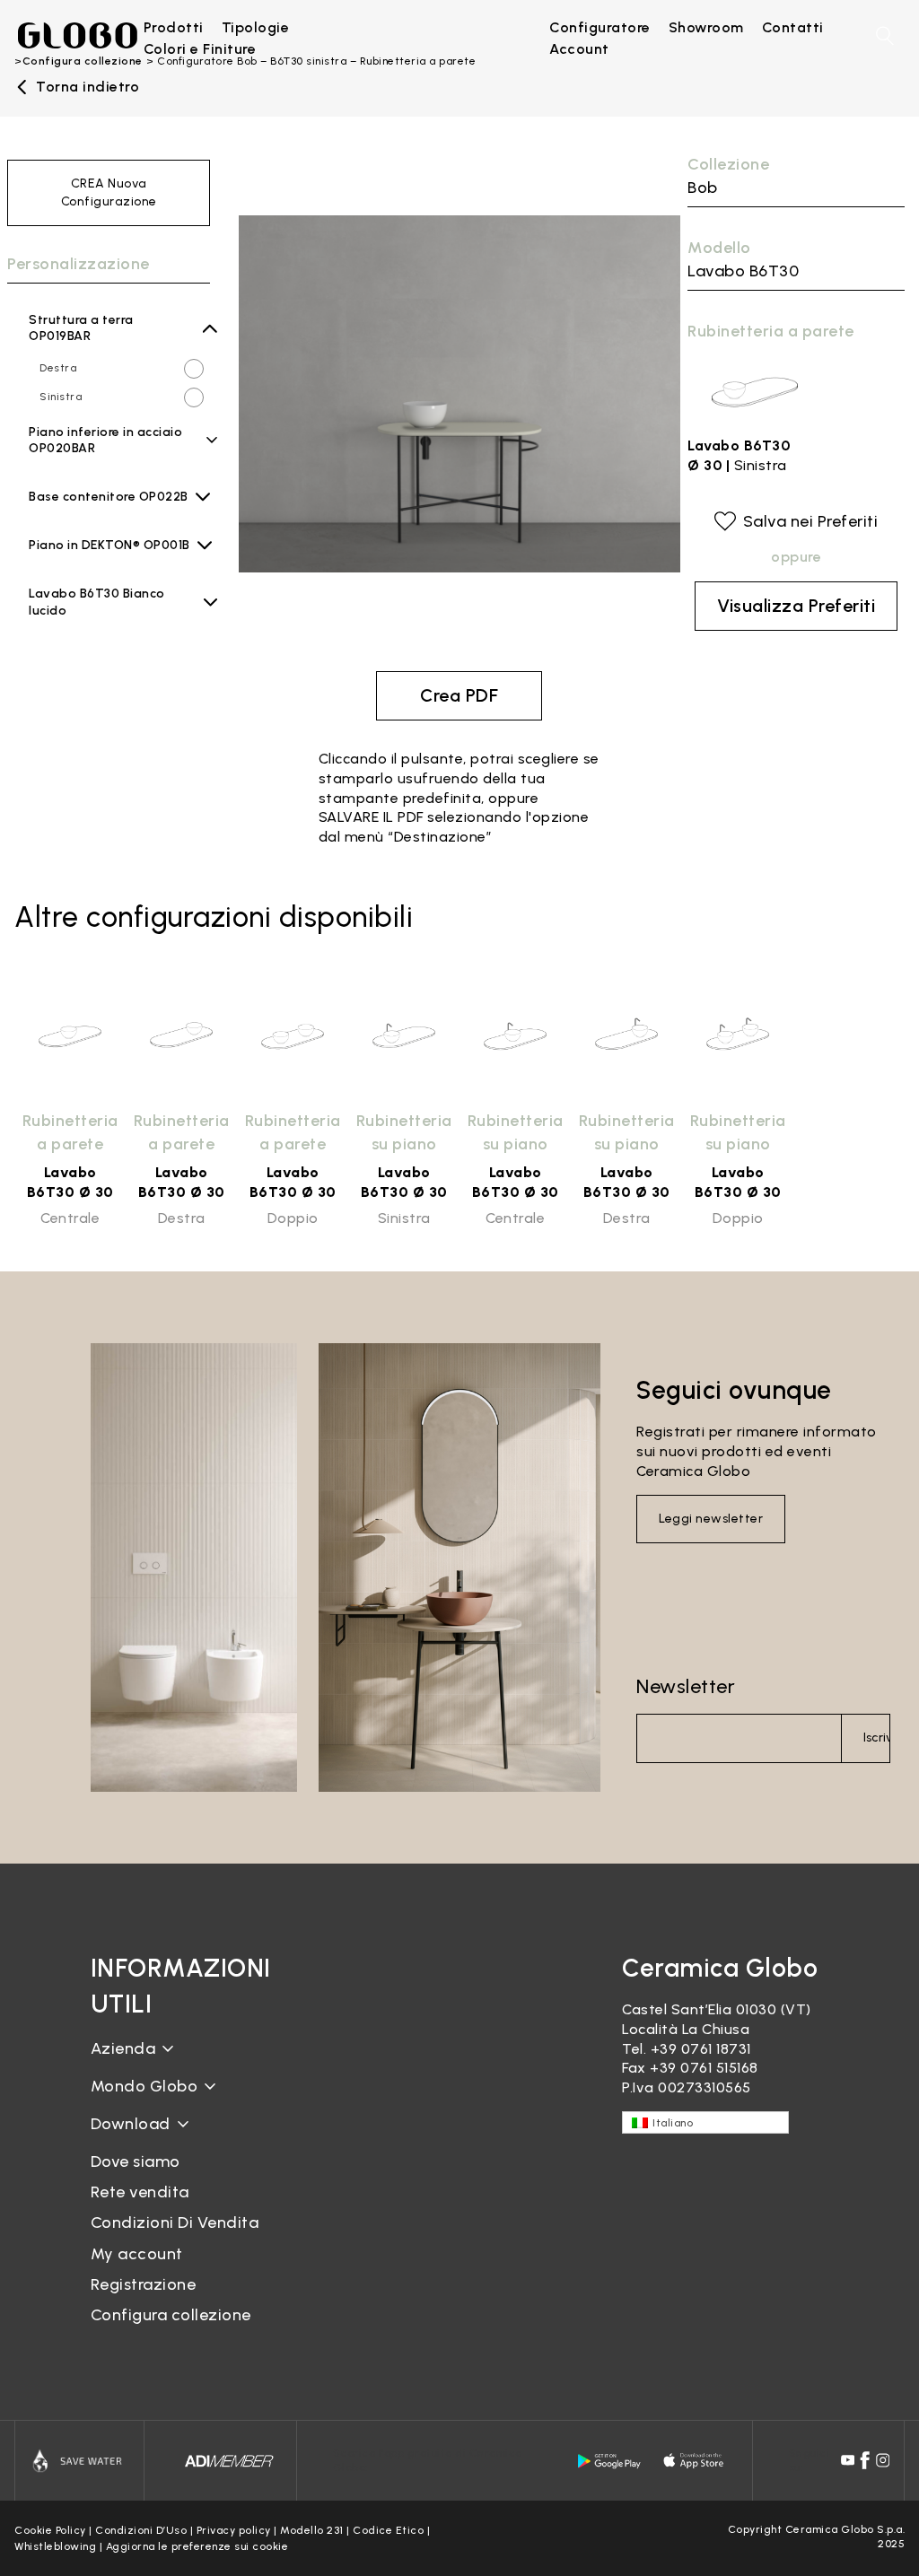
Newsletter (686, 1686)
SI (45, 487)
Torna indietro (88, 87)
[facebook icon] (865, 2460)
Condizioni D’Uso (141, 2530)
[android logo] (609, 2461)
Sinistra (61, 397)
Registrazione (144, 2284)
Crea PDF (459, 695)
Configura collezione (171, 2315)
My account (137, 2254)
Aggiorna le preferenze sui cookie (197, 2546)
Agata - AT (104, 512)
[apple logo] (695, 2461)
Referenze (127, 2270)
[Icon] (79, 2461)
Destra (58, 368)
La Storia (123, 2062)
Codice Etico (388, 2530)
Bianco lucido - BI (116, 625)
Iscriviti (877, 1738)
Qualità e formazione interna (167, 2140)
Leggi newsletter (711, 1519)
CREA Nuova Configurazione (109, 192)
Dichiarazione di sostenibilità (192, 2100)
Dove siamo (136, 2161)
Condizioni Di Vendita (175, 2222)
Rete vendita (140, 2192)
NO (48, 458)
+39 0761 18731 (701, 2049)
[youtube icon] (848, 2460)
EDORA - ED (107, 561)
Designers (126, 2240)
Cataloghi (125, 2138)
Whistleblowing (55, 2546)
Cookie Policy (50, 2530)
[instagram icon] (883, 2460)
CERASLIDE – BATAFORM (175, 2210)
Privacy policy (234, 2530)
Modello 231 (312, 2530)
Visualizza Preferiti (796, 606)
